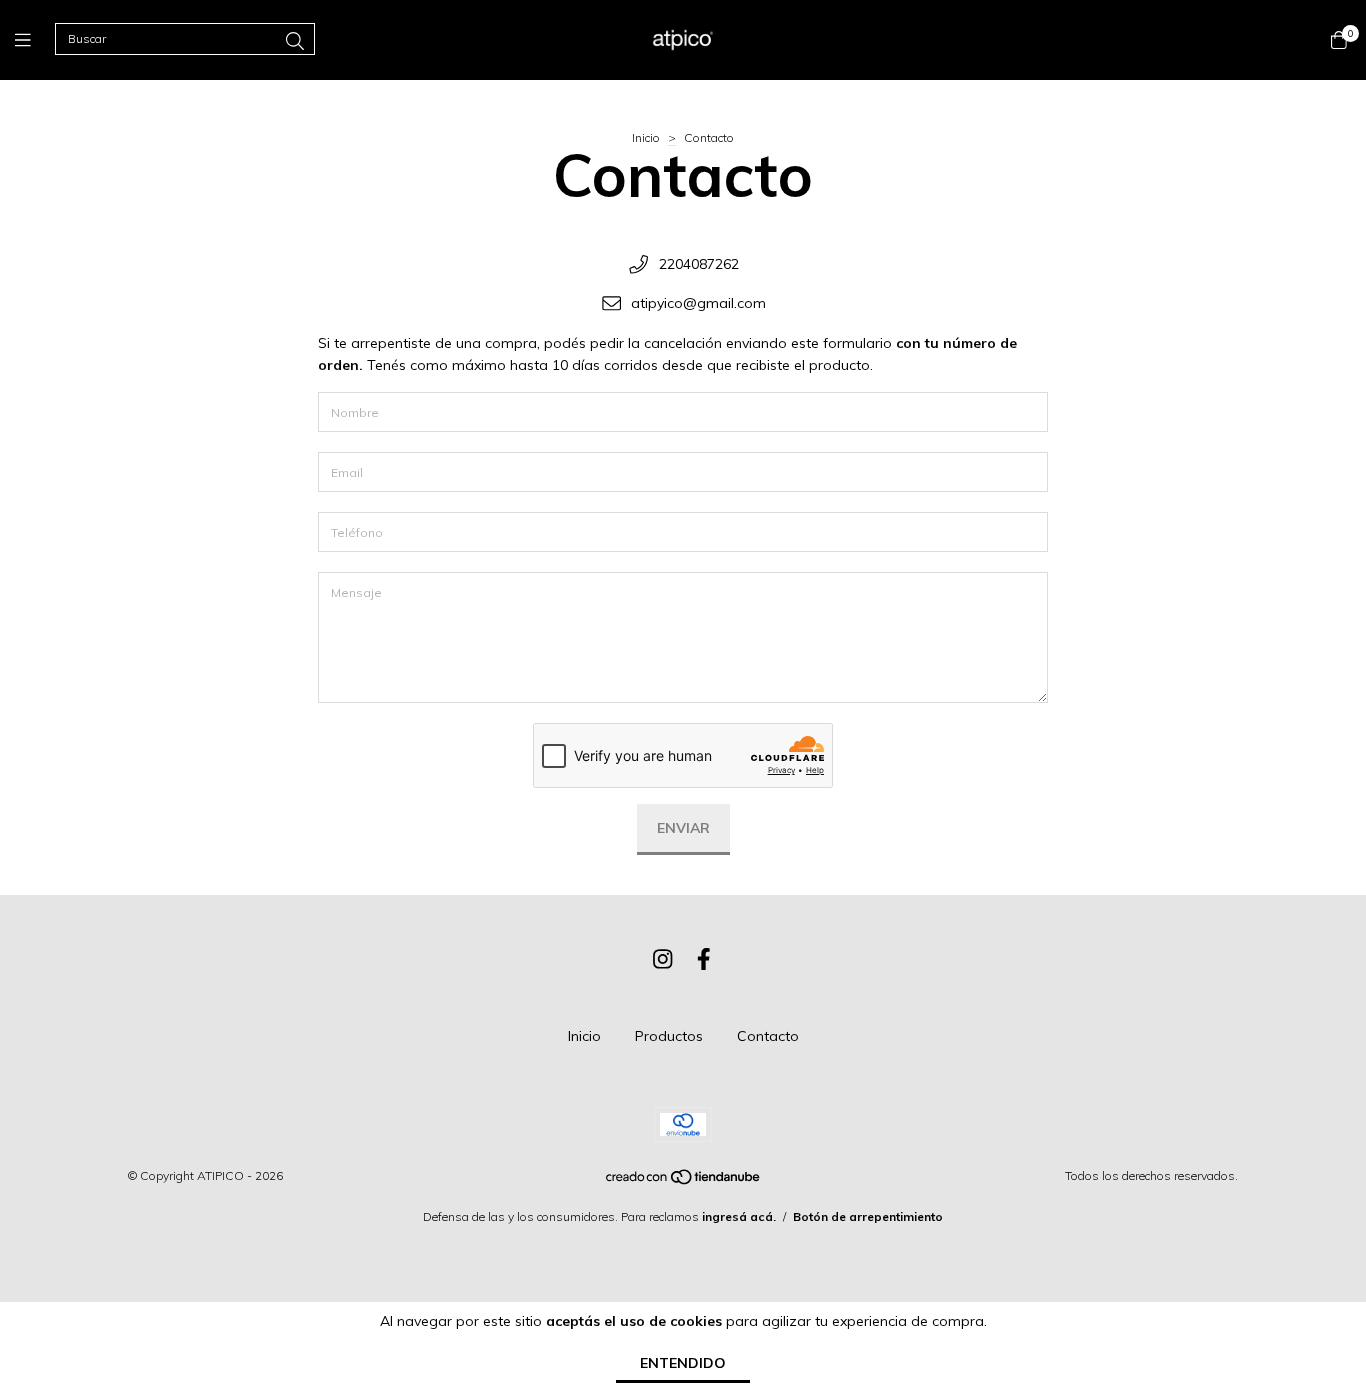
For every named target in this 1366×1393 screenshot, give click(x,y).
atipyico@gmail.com (698, 303)
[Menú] (35, 39)
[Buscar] (295, 41)
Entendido (683, 1363)
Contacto (768, 1036)
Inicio (646, 137)
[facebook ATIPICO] (704, 959)
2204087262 (699, 264)
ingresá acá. (739, 1216)
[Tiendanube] (684, 1181)
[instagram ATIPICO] (663, 959)
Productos (669, 1036)
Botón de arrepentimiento (868, 1216)
